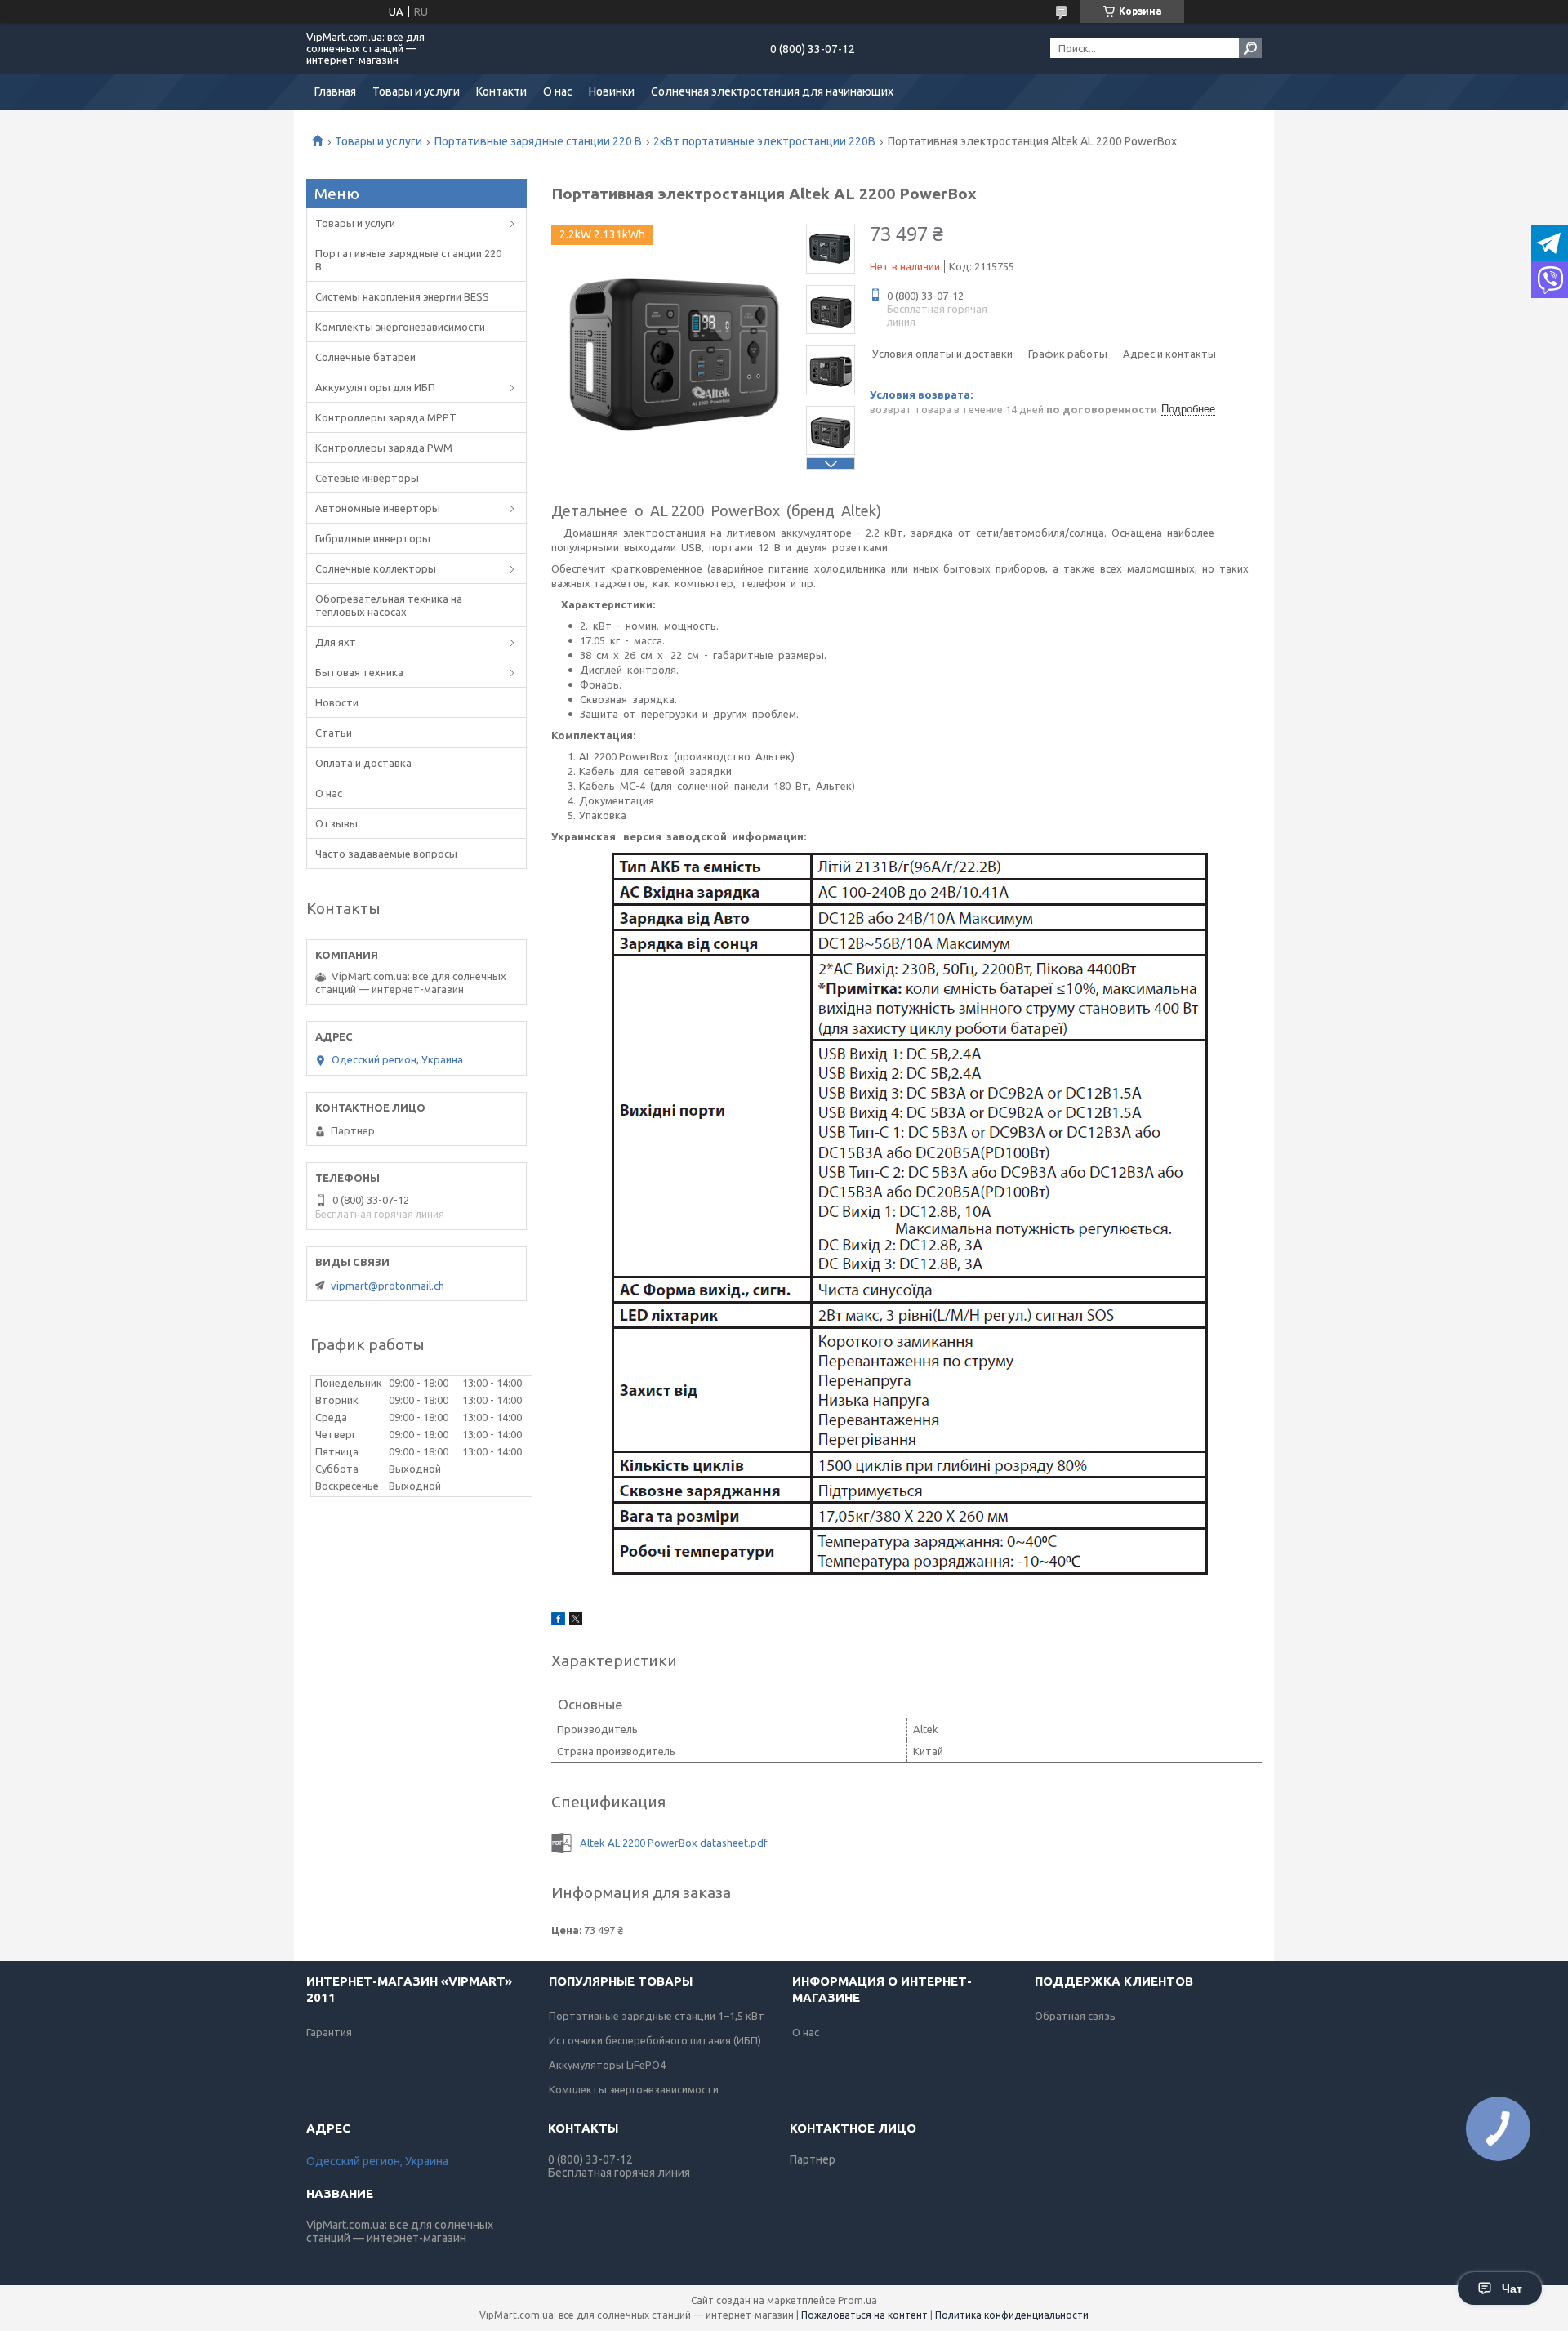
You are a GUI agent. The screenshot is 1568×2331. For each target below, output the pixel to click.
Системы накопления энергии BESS (402, 296)
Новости (337, 702)
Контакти (501, 91)
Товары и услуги (416, 91)
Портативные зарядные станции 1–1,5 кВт (657, 2016)
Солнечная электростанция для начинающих (772, 91)
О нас (558, 91)
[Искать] (1250, 48)
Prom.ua (857, 2300)
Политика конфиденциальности (1012, 2315)
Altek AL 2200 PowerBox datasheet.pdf (674, 1843)
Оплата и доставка (363, 763)
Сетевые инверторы (367, 478)
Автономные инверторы (378, 508)
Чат (1512, 2289)
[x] (576, 1621)
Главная (335, 91)
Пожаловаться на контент (864, 2315)
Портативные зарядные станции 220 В (538, 141)
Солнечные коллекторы (376, 568)
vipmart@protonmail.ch (388, 1286)
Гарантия (329, 2032)
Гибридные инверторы (373, 538)
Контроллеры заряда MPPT (386, 417)
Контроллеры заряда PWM (384, 448)
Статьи (334, 733)
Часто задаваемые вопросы (386, 854)
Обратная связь (1075, 2016)
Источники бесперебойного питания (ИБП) (655, 2040)
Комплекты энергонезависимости (400, 327)
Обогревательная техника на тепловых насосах (389, 605)
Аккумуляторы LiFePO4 (607, 2065)
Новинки (612, 91)
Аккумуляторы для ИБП (375, 387)
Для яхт (336, 642)
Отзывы (336, 823)
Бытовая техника (359, 672)
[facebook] (558, 1621)
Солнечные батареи (365, 357)
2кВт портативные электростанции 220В (764, 141)
